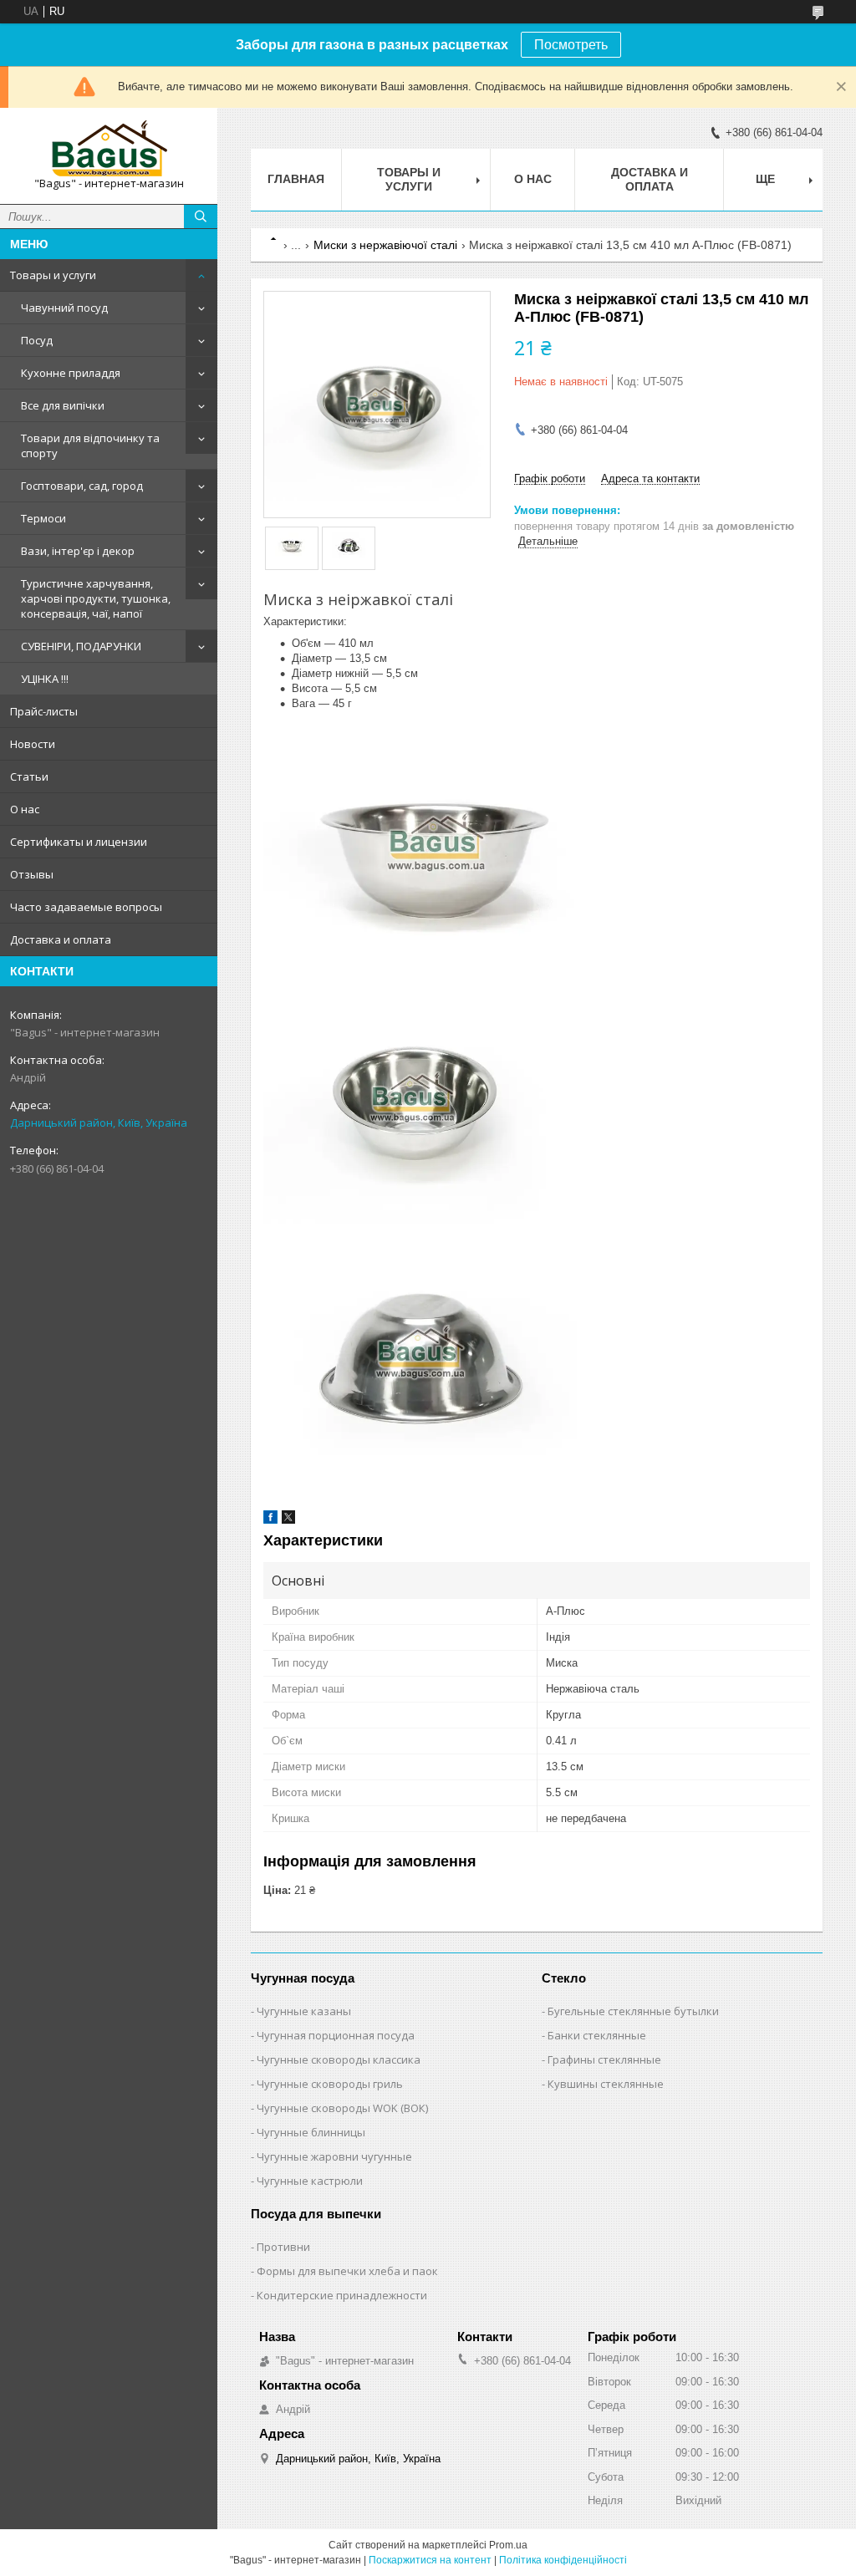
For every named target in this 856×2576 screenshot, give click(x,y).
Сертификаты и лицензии (79, 842)
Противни (283, 2247)
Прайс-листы (44, 711)
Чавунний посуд (64, 308)
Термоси (43, 518)
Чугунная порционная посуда (336, 2035)
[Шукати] (201, 216)
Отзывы (32, 874)
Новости (33, 744)
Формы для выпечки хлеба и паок (347, 2271)
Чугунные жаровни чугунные (334, 2156)
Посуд (37, 340)
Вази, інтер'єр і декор (78, 551)
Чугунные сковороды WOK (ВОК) (342, 2108)
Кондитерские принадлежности (342, 2295)
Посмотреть (571, 45)
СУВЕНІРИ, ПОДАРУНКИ (81, 646)
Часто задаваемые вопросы (86, 907)
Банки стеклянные (597, 2035)
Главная (296, 179)
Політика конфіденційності (563, 2560)
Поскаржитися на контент (430, 2560)
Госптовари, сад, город (82, 486)
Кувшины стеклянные (606, 2084)
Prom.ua (508, 2545)
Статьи (29, 776)
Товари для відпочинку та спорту (90, 445)
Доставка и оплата (61, 939)
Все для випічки (63, 405)
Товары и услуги (53, 275)
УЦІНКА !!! (45, 679)
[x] (288, 1520)
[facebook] (270, 1520)
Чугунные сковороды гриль (330, 2084)
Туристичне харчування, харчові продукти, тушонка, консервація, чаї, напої (96, 598)
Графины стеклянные (604, 2059)
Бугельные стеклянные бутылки (633, 2011)
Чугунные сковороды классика (339, 2059)
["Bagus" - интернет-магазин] (109, 148)
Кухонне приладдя (71, 373)
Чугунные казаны (304, 2011)
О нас (25, 809)
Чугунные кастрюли (310, 2181)
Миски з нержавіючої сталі (385, 245)
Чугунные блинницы (311, 2132)
